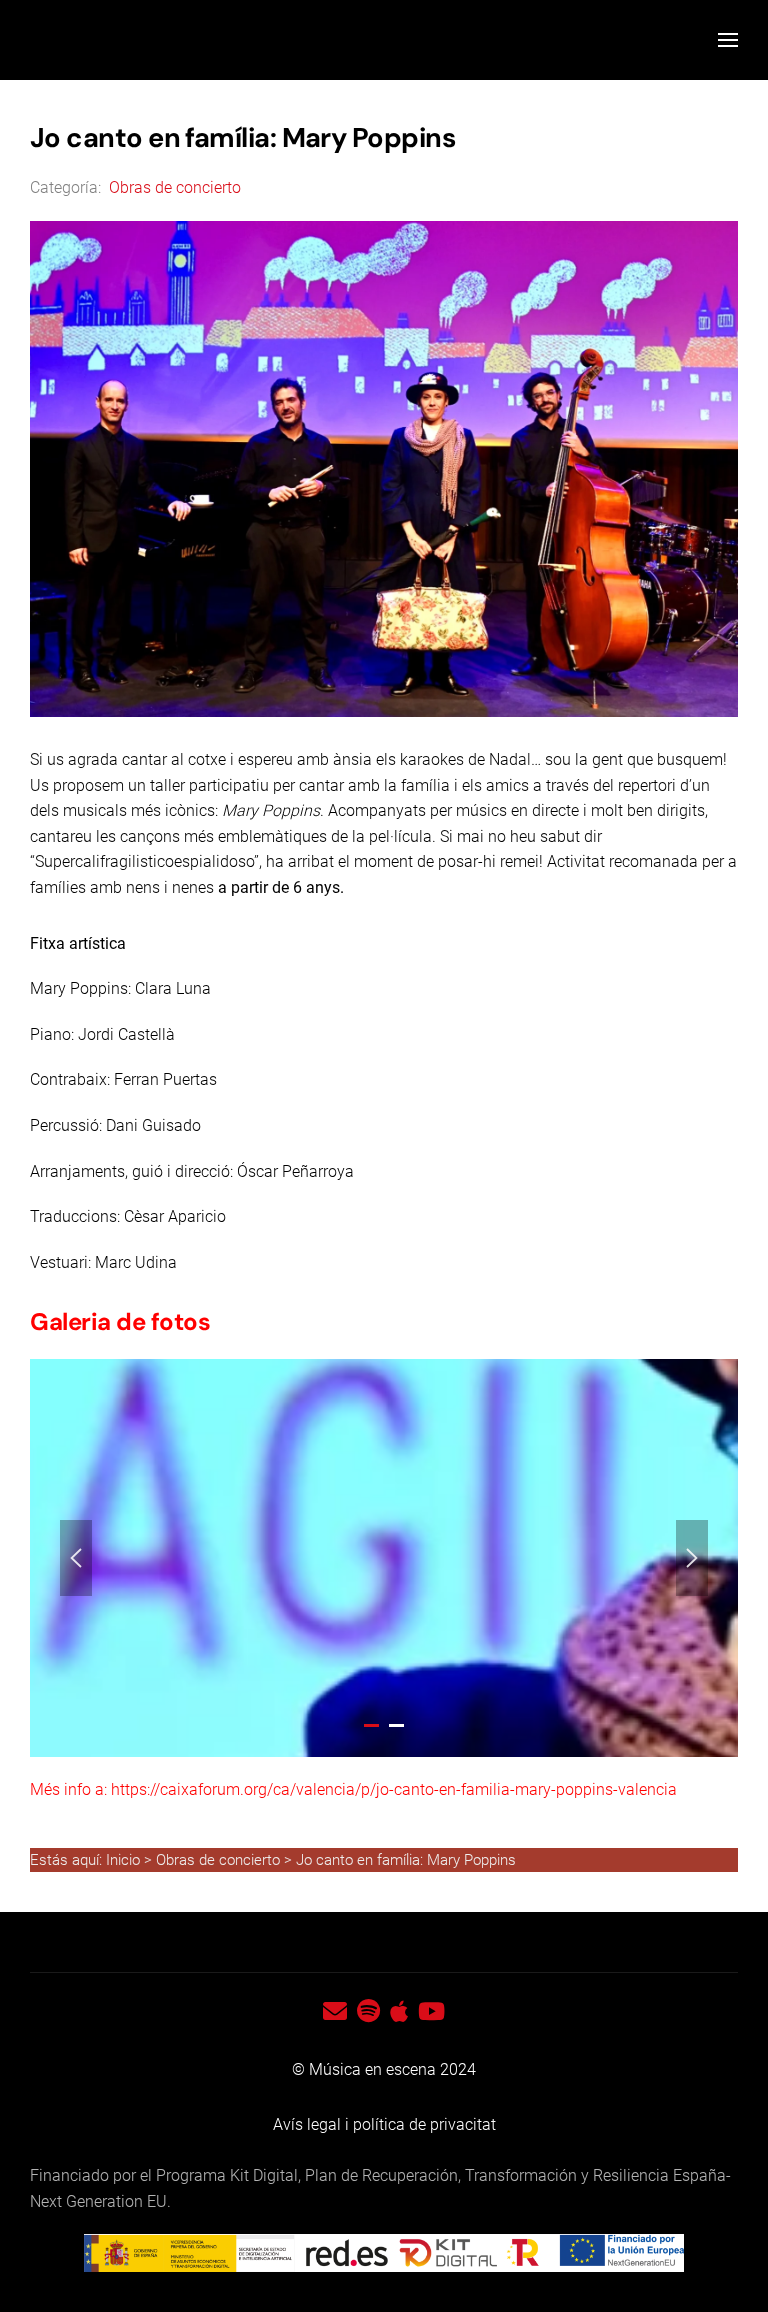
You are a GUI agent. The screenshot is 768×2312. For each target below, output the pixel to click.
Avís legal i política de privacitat (384, 2124)
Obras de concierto (173, 187)
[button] (728, 40)
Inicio (125, 1860)
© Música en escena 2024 (384, 2069)
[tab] (371, 1725)
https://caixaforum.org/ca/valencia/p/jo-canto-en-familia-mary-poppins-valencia (394, 1789)
